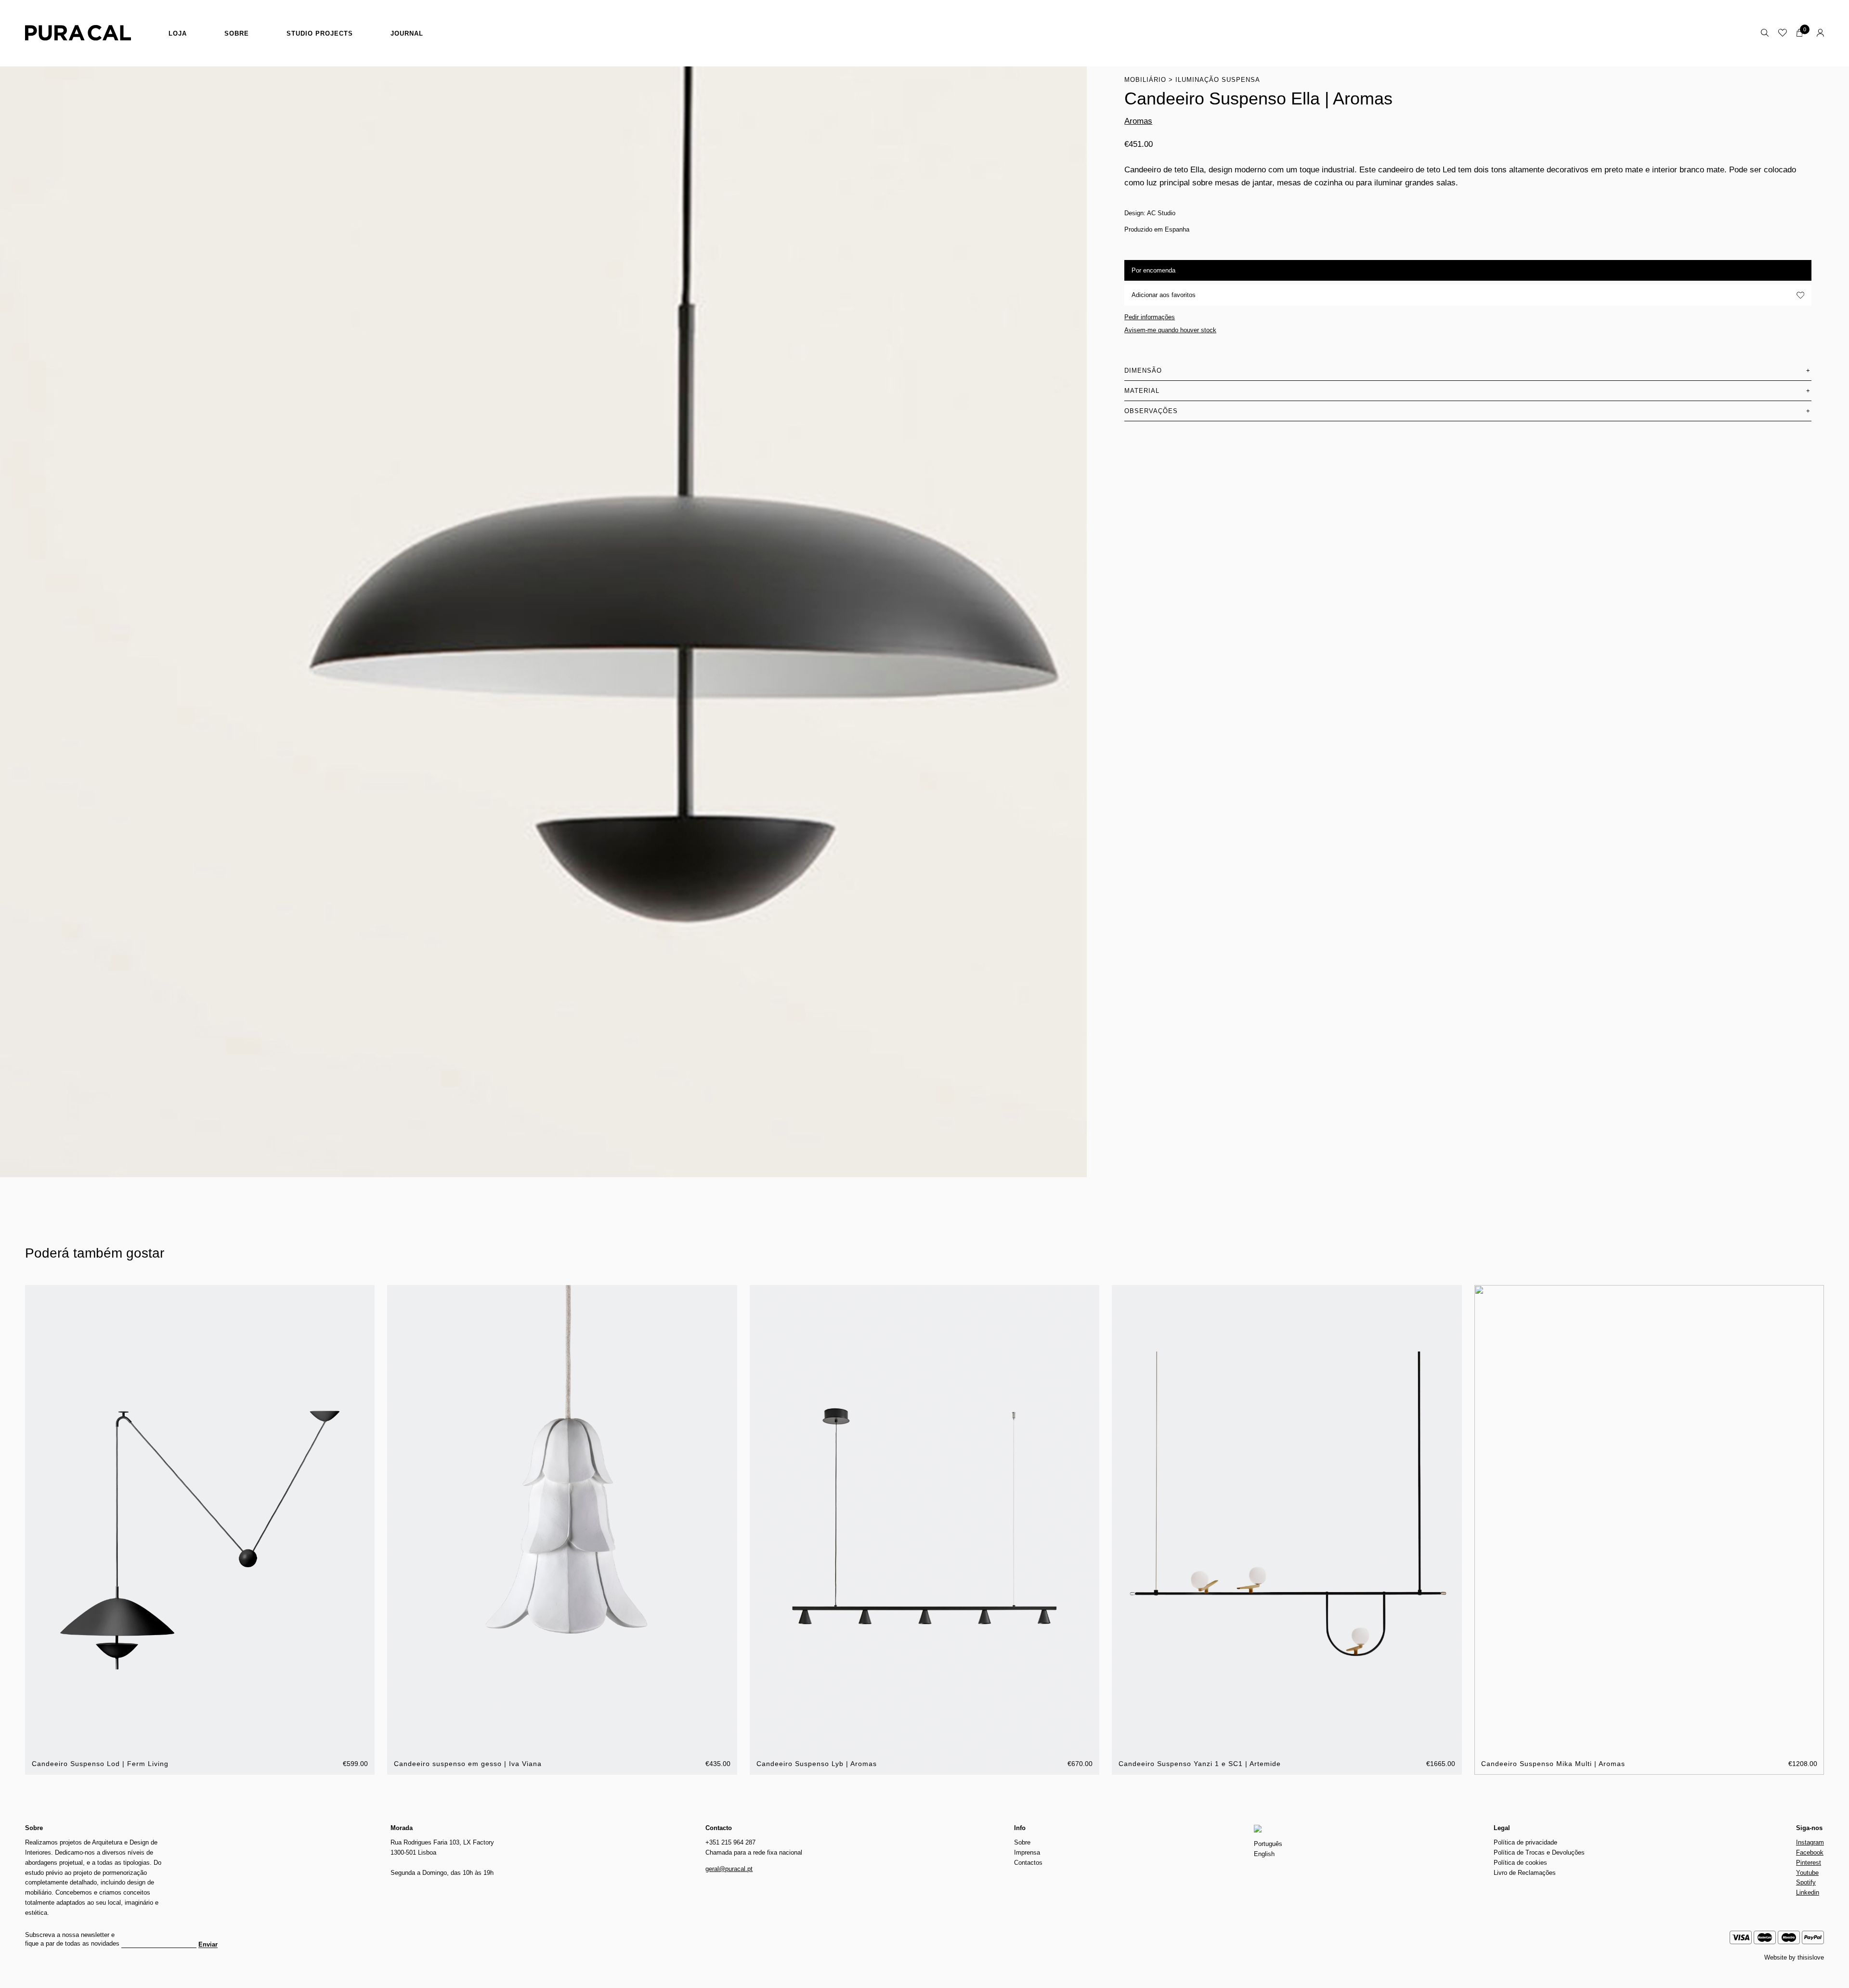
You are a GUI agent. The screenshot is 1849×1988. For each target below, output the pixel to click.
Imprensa (1027, 1852)
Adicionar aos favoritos (1164, 295)
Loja (178, 33)
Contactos (1028, 1863)
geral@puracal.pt (729, 1869)
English (1264, 1854)
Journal (407, 33)
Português (1268, 1844)
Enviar (208, 1945)
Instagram (1810, 1842)
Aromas (1138, 121)
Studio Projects (320, 33)
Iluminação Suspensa (1218, 80)
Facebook (1810, 1852)
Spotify (1806, 1882)
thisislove (1811, 1957)
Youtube (1807, 1873)
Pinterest (1809, 1863)
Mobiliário (1145, 80)
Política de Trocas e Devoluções (1539, 1852)
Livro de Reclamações (1525, 1873)
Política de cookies (1520, 1863)
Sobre (237, 33)
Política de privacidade (1525, 1842)
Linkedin (1808, 1892)
